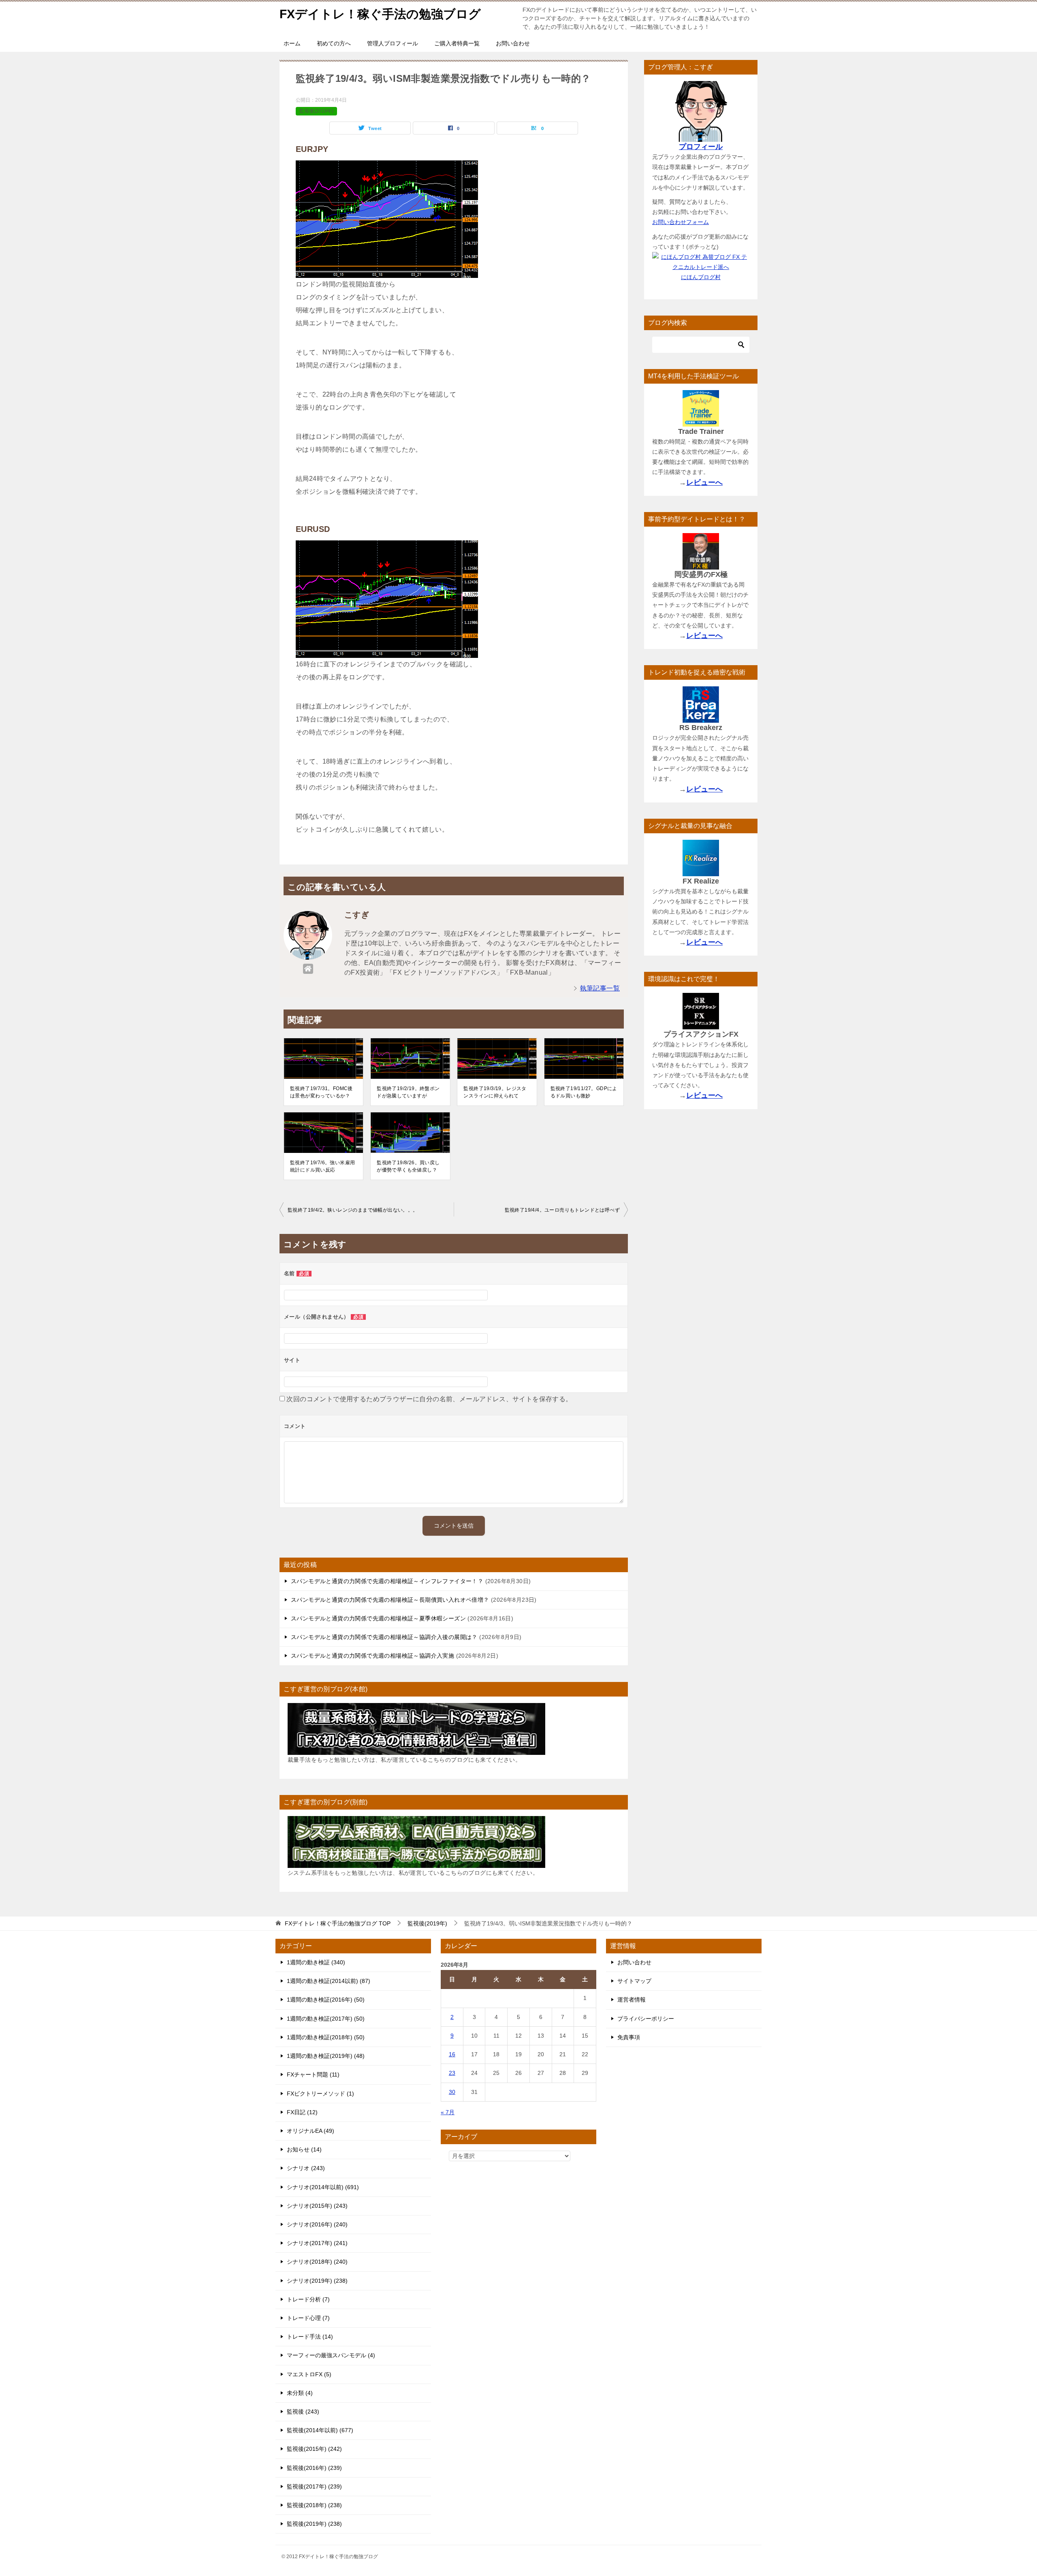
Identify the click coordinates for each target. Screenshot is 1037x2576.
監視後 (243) (303, 2412)
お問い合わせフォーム (681, 222)
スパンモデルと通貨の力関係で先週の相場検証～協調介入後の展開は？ (384, 1637)
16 (452, 2054)
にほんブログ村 (701, 277)
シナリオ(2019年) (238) (317, 2281)
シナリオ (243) (306, 2168)
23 (452, 2073)
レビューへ (704, 482)
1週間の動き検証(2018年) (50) (326, 2037)
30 (452, 2092)
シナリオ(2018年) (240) (317, 2262)
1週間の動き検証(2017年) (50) (326, 2019)
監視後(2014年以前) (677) (320, 2430)
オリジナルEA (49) (310, 2131)
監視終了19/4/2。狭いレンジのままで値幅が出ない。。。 (353, 1210)
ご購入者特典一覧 (457, 43)
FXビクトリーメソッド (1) (320, 2094)
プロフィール (701, 147)
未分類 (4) (300, 2393)
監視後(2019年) (316, 111)
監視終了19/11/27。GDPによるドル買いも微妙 (584, 1092)
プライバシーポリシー (646, 2019)
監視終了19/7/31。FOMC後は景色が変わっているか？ (321, 1092)
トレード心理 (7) (308, 2318)
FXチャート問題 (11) (313, 2074)
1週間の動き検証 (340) (316, 1962)
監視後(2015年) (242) (314, 2449)
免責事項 (629, 2037)
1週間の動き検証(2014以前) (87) (329, 1981)
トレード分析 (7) (308, 2299)
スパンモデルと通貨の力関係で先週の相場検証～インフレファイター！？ (387, 1581)
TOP (338, 1923)
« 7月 (448, 2112)
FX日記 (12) (302, 2112)
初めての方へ (334, 43)
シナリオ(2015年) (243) (317, 2206)
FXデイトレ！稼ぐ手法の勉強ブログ (380, 14)
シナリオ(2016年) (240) (317, 2224)
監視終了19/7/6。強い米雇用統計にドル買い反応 (322, 1166)
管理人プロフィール (393, 43)
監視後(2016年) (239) (314, 2468)
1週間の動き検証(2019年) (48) (326, 2056)
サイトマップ (634, 1981)
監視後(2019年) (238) (314, 2524)
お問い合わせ (513, 43)
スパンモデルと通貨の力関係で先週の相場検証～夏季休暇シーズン (378, 1618)
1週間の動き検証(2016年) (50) (326, 2000)
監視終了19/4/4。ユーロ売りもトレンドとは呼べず (562, 1210)
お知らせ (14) (304, 2149)
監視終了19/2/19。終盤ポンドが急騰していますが (408, 1092)
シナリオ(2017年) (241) (317, 2243)
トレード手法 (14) (310, 2337)
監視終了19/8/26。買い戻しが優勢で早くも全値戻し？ (408, 1166)
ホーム (292, 43)
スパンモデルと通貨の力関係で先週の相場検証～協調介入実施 (372, 1656)
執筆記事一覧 (600, 988)
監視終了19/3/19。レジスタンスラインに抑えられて (495, 1092)
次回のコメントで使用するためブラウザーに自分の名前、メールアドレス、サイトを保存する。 (429, 1399)
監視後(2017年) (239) (314, 2486)
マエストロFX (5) (309, 2374)
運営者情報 (632, 2000)
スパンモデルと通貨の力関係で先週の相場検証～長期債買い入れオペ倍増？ (390, 1600)
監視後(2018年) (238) (314, 2505)
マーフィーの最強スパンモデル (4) (331, 2355)
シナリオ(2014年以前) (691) (323, 2187)
